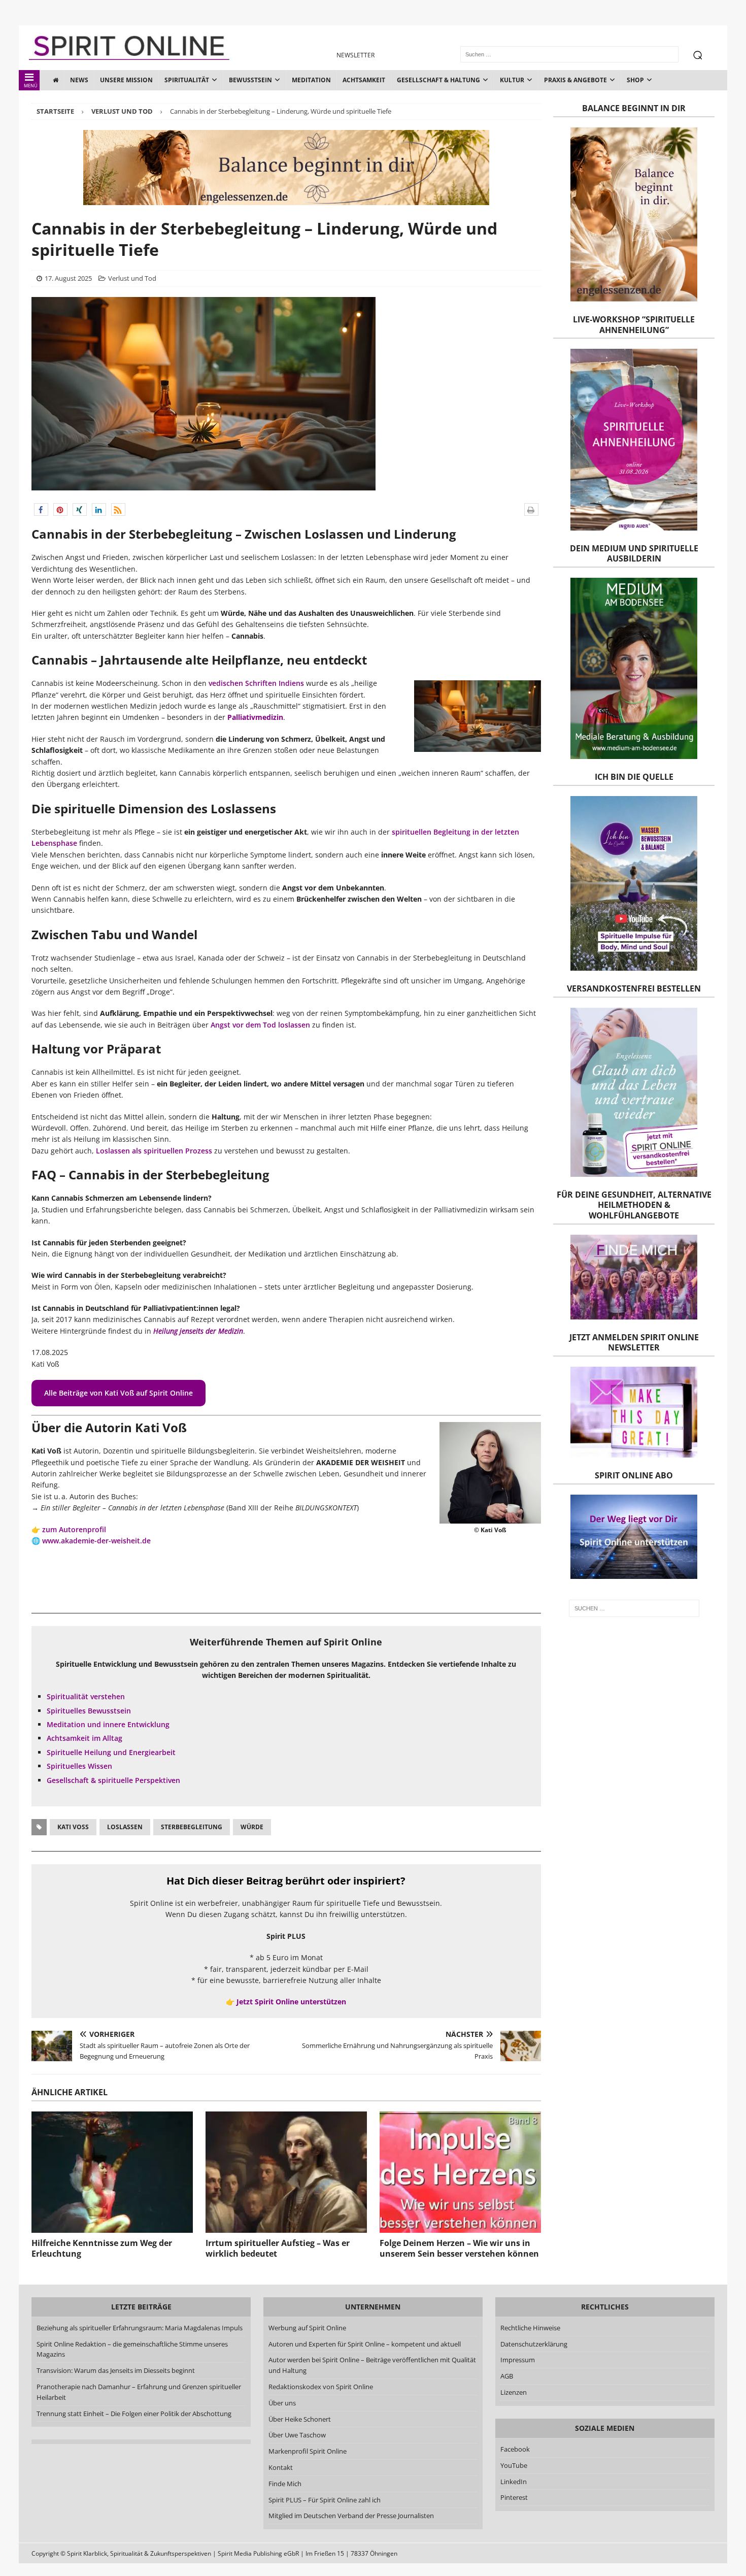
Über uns (282, 2403)
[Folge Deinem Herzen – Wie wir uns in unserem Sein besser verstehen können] (460, 2172)
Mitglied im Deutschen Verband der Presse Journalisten (351, 2516)
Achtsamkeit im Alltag (84, 1738)
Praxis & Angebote (575, 80)
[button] (41, 509)
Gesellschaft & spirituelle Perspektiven (113, 1780)
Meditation (311, 80)
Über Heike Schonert (300, 2419)
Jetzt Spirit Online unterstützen (291, 2002)
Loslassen (125, 1827)
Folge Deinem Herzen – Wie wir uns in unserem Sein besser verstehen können (459, 2248)
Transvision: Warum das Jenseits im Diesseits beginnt (116, 2370)
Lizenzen (514, 2392)
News (79, 80)
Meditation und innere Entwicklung (108, 1724)
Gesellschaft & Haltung (438, 80)
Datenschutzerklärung (534, 2344)
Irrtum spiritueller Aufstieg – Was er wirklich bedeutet (278, 2248)
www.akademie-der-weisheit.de (96, 1541)
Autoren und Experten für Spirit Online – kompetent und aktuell (365, 2344)
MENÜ (31, 86)
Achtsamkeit (364, 80)
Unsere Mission (126, 80)
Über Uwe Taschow (297, 2435)
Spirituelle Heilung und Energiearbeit (111, 1752)
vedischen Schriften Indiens (256, 683)
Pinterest (514, 2497)
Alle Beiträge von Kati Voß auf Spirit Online (118, 1393)
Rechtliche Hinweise (530, 2328)
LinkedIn (514, 2482)
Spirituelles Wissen (79, 1766)
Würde (252, 1827)
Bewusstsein (250, 80)
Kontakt (281, 2467)
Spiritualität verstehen (86, 1696)
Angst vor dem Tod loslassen (260, 1025)
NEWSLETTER (355, 55)
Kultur (512, 80)
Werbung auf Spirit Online (307, 2328)
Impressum (518, 2360)
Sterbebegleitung (192, 1827)
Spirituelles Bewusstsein (89, 1711)
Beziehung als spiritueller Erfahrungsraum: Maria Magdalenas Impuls (140, 2328)
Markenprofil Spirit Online (308, 2451)
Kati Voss (73, 1827)
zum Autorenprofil (74, 1529)
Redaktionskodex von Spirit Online (321, 2387)
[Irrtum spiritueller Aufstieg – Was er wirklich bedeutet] (286, 2172)
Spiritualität (187, 80)
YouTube (515, 2465)
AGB (507, 2376)
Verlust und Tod (132, 278)
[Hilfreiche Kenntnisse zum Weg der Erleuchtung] (112, 2172)
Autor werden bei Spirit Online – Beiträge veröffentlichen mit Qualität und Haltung (372, 2365)
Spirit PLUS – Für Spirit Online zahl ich (325, 2500)
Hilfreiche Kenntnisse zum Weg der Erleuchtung (102, 2248)
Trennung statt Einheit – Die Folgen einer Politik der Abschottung (134, 2414)
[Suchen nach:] (634, 1608)
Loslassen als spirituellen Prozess (154, 1151)
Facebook (515, 2449)
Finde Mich (285, 2484)
